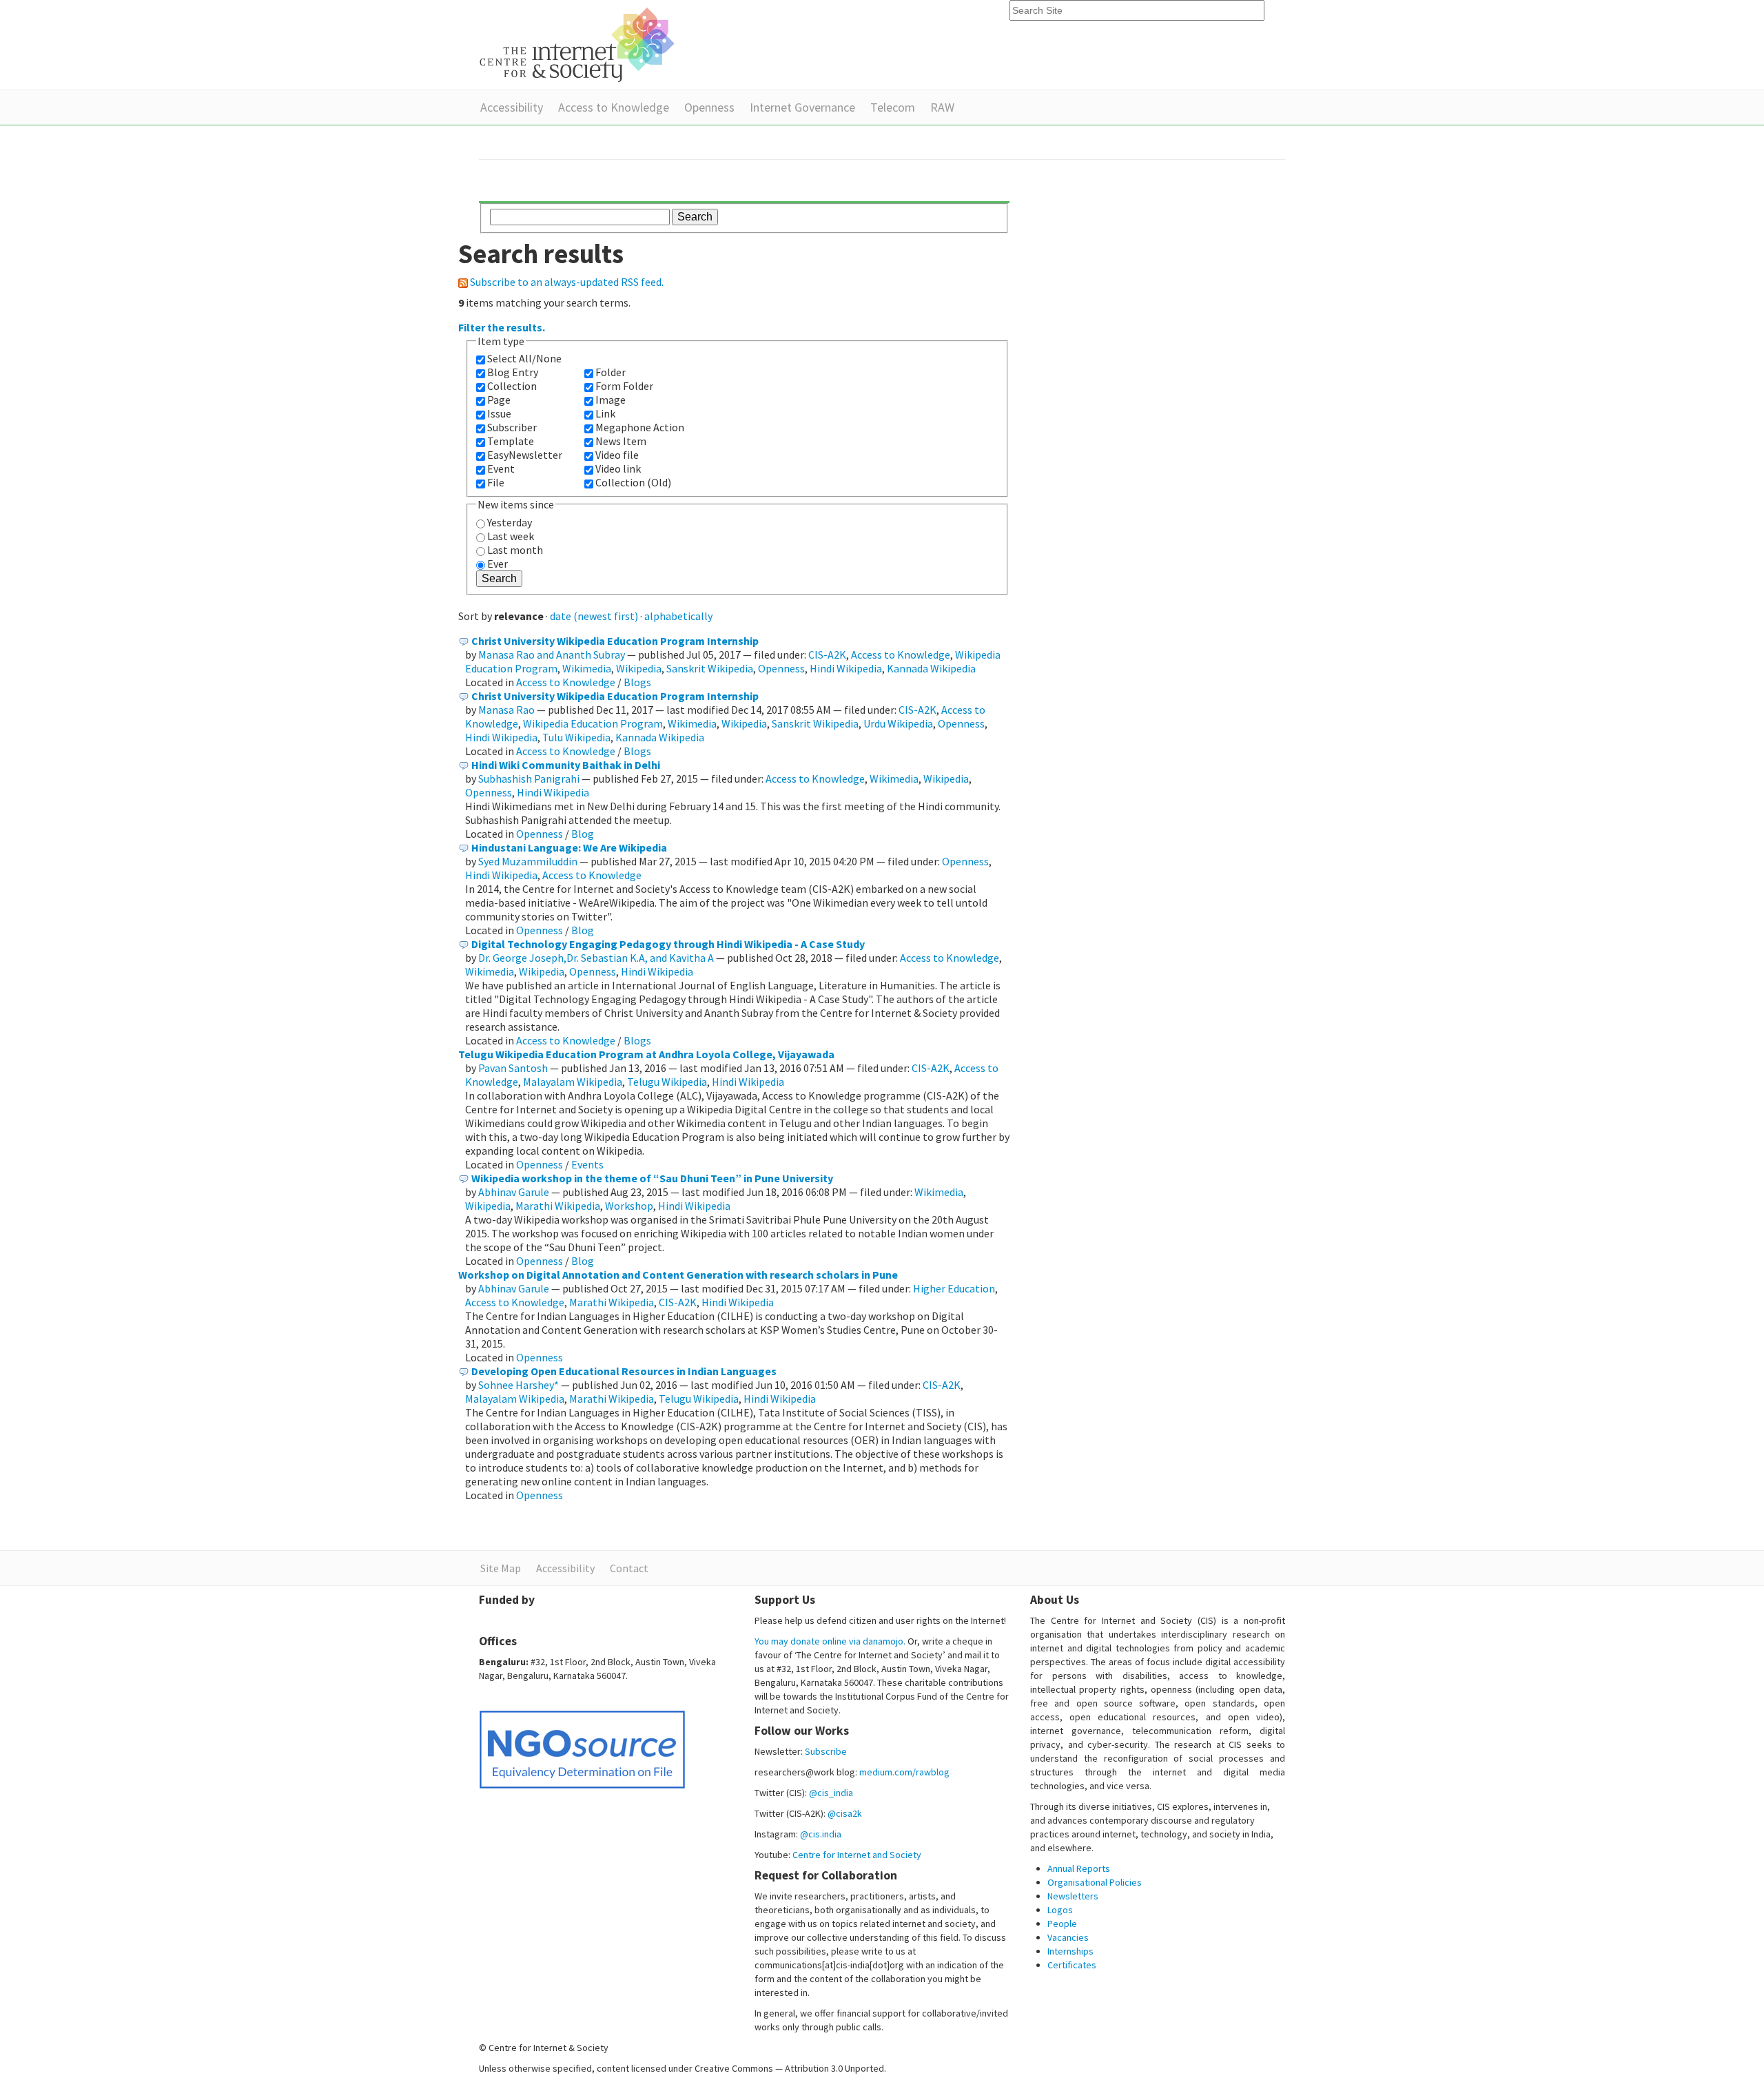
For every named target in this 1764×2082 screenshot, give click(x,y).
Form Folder (624, 386)
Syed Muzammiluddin (528, 861)
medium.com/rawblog (904, 1772)
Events (587, 1164)
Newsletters (1073, 1896)
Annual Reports (1079, 1868)
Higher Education (954, 1288)
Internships (1070, 1951)
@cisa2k (845, 1813)
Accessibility (512, 107)
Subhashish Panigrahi (529, 779)
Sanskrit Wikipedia (710, 668)
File (496, 482)
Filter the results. (502, 327)
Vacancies (1068, 1937)
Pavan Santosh (513, 1068)
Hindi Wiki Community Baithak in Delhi (566, 765)
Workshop (629, 1206)
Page (499, 400)
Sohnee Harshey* (519, 1385)
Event (501, 468)
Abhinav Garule (514, 1192)
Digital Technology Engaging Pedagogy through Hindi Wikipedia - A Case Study (668, 944)
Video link (618, 468)
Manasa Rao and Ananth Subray (552, 655)
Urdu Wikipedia (898, 723)
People (1062, 1924)
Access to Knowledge (614, 107)
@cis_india (831, 1793)
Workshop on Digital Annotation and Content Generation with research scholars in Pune (678, 1275)
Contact (629, 1568)
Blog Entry (513, 372)
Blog (583, 834)
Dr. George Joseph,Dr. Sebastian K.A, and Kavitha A (596, 958)
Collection (512, 386)
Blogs (637, 682)
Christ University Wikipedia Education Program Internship (615, 641)
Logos (1060, 1910)
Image (611, 400)
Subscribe (826, 1751)
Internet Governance (802, 107)
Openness (709, 107)
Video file (617, 455)
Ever (498, 564)
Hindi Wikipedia (846, 668)
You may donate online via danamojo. (830, 1641)
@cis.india (821, 1834)
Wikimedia (587, 668)
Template (511, 441)
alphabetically (678, 616)
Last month (515, 550)
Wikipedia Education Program (593, 723)
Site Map (501, 1568)
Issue (499, 413)
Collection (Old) (633, 482)
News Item (621, 441)
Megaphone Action (640, 427)
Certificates (1072, 1965)
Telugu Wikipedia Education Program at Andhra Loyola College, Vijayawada (646, 1054)
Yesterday (510, 522)
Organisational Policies (1095, 1882)
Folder (611, 372)
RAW (942, 107)
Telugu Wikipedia (667, 1082)
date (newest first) (594, 616)
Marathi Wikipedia (558, 1206)
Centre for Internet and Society (857, 1855)
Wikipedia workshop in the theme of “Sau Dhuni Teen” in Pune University (652, 1178)
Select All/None (524, 358)
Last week (511, 536)
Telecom (893, 107)
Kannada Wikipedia (931, 668)
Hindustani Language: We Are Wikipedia (569, 847)
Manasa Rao (506, 710)
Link (605, 413)
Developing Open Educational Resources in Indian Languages (624, 1371)
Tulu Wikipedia (576, 737)
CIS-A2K (827, 655)
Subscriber (512, 427)
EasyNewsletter (525, 455)
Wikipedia (639, 668)
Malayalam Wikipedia (573, 1082)
